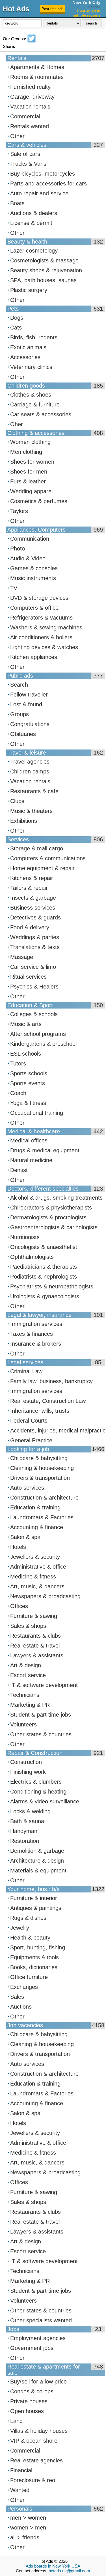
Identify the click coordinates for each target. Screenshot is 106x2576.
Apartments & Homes (37, 67)
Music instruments (33, 578)
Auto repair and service (39, 193)
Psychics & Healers (34, 987)
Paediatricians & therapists (44, 1267)
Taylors (19, 511)
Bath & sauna (27, 1821)
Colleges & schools (34, 1014)
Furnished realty (30, 87)
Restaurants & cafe (34, 791)
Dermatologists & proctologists (48, 1217)
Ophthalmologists (32, 1257)
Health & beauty (30, 1938)
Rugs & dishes (28, 1918)
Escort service (28, 1675)
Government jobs (32, 2348)
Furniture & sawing (34, 1616)
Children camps (30, 771)
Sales (17, 1997)
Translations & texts (35, 947)
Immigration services (36, 1324)
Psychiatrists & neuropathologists (52, 1286)
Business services (33, 908)
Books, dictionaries (34, 1967)
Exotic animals (28, 347)
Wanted (20, 2490)
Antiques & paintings (36, 1908)
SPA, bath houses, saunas (43, 280)
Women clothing (30, 442)
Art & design (26, 1665)
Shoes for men (29, 472)
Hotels (18, 1547)
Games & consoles (34, 568)
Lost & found (26, 704)
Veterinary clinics (31, 367)
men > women (28, 2518)
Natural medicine (31, 1160)
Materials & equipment (38, 1870)
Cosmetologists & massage (44, 260)
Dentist (19, 1170)
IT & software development (44, 1685)
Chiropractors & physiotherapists (51, 1208)
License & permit (31, 223)
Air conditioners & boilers (41, 637)
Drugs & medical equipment (45, 1150)
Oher (17, 424)
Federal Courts (29, 1421)
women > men (28, 2528)
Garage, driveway (32, 97)
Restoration (25, 1841)
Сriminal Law (26, 1371)
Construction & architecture (44, 1498)
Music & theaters (31, 811)
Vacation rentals (30, 107)
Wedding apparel (31, 491)
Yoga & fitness (28, 1103)
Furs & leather (28, 481)
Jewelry (20, 1928)
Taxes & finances (32, 1334)
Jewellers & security (35, 1557)
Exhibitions (24, 821)
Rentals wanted (30, 126)
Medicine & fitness (33, 1576)
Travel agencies (30, 762)
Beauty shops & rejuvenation (46, 270)
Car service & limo (33, 967)
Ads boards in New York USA (53, 2566)
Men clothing (26, 452)
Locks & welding (30, 1811)
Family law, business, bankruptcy (51, 1381)
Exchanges (24, 1987)
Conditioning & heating (38, 1792)
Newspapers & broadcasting (45, 1596)
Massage (22, 957)
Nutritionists (25, 1237)
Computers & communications (48, 858)
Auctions (21, 2007)
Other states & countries (41, 1734)
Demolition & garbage (37, 1851)
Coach (18, 1093)
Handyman (24, 1831)
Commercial (25, 116)
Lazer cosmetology (34, 251)
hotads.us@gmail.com (69, 2571)
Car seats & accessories (41, 414)
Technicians (25, 1695)
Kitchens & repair (32, 878)
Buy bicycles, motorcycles (43, 174)
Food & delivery (30, 927)
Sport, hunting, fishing (38, 1947)
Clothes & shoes (31, 395)
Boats (17, 203)
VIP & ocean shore (34, 2441)
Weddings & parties (35, 937)
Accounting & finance (37, 1527)
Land (16, 2421)
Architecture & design (37, 1861)
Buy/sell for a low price (38, 2382)
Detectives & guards (35, 917)
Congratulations (30, 724)
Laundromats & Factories (42, 1517)
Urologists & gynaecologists (45, 1296)
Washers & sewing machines (46, 627)
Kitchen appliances (34, 657)
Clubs (17, 801)
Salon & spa (25, 1537)
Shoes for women (32, 462)
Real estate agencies (36, 2460)
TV (14, 588)
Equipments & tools (34, 1957)
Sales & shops (28, 1626)
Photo (18, 549)
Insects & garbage (33, 898)
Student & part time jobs (41, 1715)
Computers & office (34, 608)
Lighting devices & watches (44, 647)
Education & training (35, 1507)
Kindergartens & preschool (43, 1044)
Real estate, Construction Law (48, 1401)
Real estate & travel (35, 1646)
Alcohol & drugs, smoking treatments (56, 1198)
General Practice (31, 1440)
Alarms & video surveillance (45, 1801)
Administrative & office (38, 1567)
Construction (26, 1762)
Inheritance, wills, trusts (40, 1411)
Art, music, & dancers (37, 1586)
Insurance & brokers (36, 1344)
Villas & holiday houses (39, 2431)
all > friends (25, 2537)
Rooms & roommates (37, 77)
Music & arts (26, 1024)
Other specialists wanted (41, 2320)
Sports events (28, 1083)
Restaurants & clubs (35, 1636)
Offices (19, 1606)
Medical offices (29, 1140)
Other (17, 136)
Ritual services (28, 977)
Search (19, 685)
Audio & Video (28, 558)
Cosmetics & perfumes (39, 501)
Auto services (27, 1488)
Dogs (17, 318)
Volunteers (23, 1724)
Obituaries (23, 734)
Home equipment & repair (42, 868)
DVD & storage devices (39, 598)
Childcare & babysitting (39, 1458)
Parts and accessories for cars (48, 183)
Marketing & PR (30, 1705)
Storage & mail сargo (37, 848)
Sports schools (29, 1073)
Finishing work (28, 1772)
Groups (20, 714)
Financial (21, 2470)
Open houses (27, 2411)
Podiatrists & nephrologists (44, 1277)
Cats (16, 328)
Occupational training (37, 1113)
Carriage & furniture (35, 404)
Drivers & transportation (40, 1478)
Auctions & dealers (34, 213)
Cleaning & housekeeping (42, 1468)
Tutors (18, 1063)
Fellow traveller (29, 695)
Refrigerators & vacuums (41, 618)
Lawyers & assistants (37, 1655)
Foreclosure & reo (33, 2480)
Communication (30, 539)
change (94, 7)
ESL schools (26, 1054)
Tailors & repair (29, 888)
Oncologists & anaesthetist (44, 1247)
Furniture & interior (34, 1898)
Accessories (25, 357)
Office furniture (29, 1977)
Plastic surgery (29, 290)
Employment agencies (38, 2338)
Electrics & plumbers (36, 1782)
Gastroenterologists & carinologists (54, 1227)
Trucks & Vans (28, 164)
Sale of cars (25, 154)
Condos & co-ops (32, 2391)
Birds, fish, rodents (34, 337)
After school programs (38, 1034)
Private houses (29, 2401)
